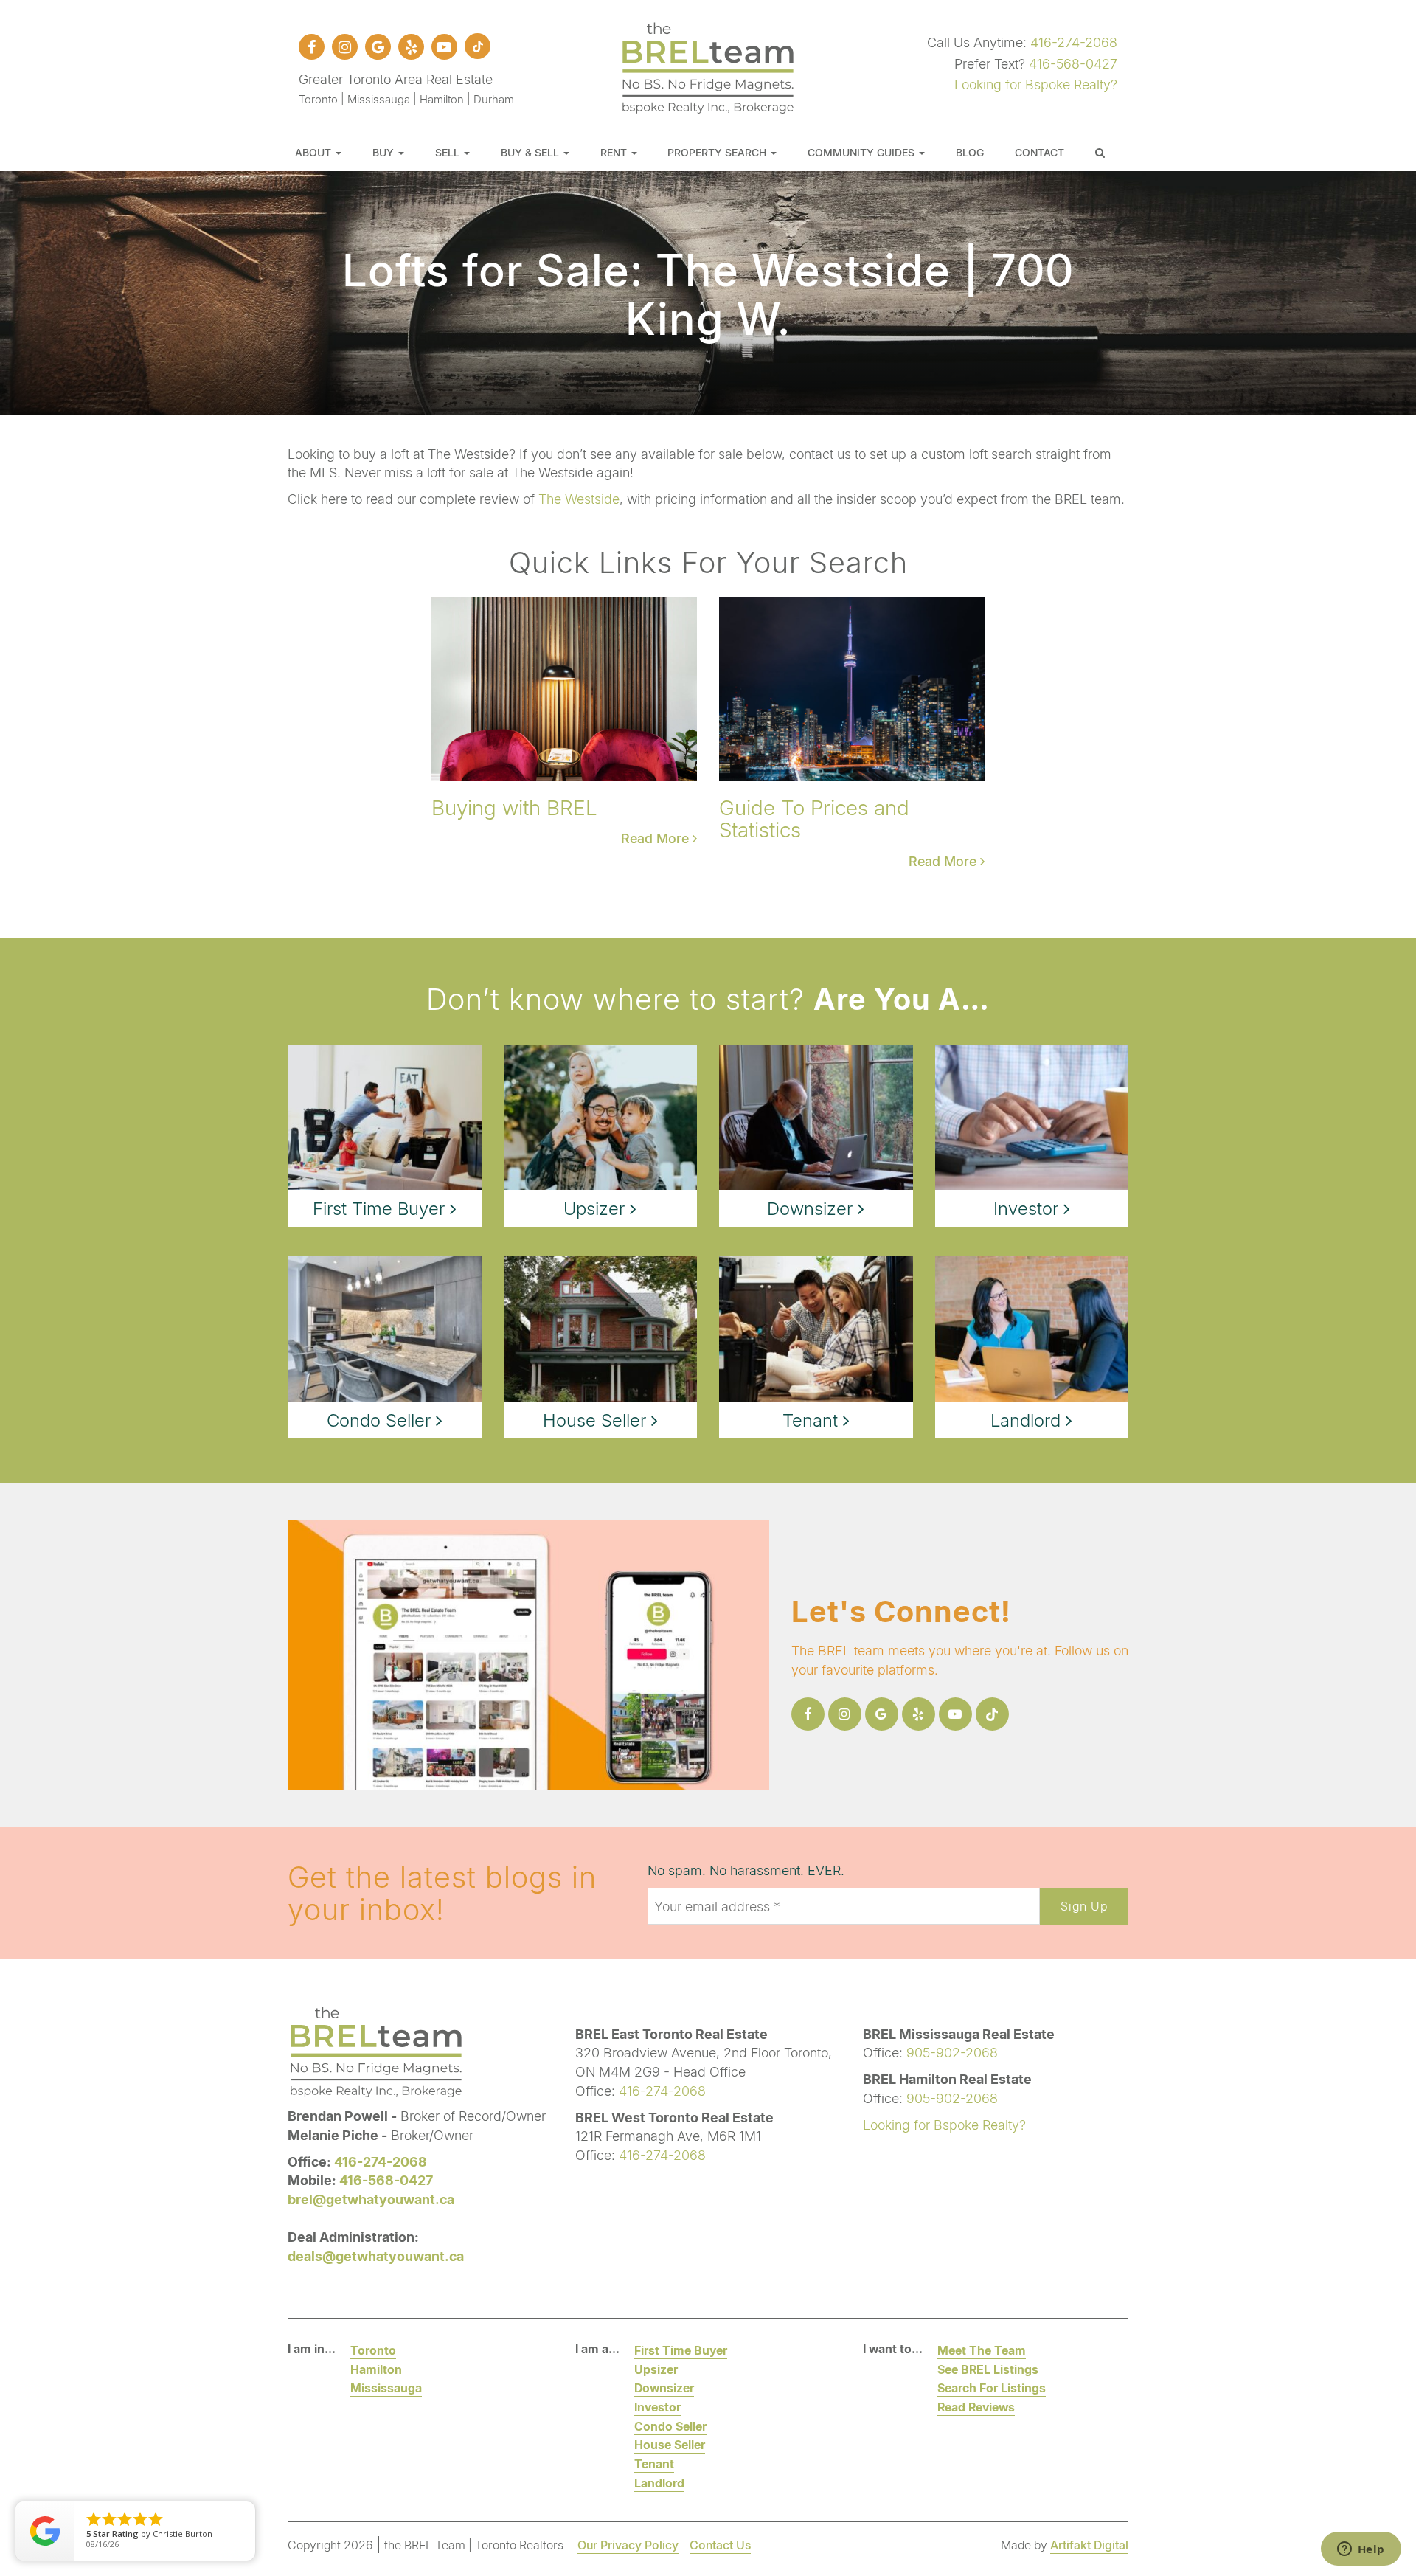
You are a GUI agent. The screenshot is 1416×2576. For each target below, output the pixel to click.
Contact (1040, 152)
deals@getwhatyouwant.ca (376, 2256)
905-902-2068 (952, 2052)
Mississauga (386, 2388)
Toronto (373, 2350)
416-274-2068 (1074, 42)
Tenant (654, 2464)
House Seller (670, 2444)
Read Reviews (976, 2407)
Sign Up (1084, 1906)
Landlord (659, 2483)
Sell (449, 152)
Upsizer (656, 2369)
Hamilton (376, 2369)
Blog (970, 152)
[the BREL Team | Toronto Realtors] (708, 66)
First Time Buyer (681, 2350)
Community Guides (863, 152)
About (315, 152)
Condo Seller (670, 2426)
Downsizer (664, 2388)
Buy (385, 152)
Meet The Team (982, 2350)
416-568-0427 (1073, 63)
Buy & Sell (531, 152)
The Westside (579, 499)
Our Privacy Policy (628, 2545)
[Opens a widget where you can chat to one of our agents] (1361, 2550)
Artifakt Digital (1089, 2545)
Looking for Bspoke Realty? (1036, 84)
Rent (615, 152)
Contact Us (720, 2545)
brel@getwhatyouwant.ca (371, 2199)
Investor (657, 2407)
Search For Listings (992, 2388)
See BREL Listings (988, 2369)
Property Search (718, 152)
